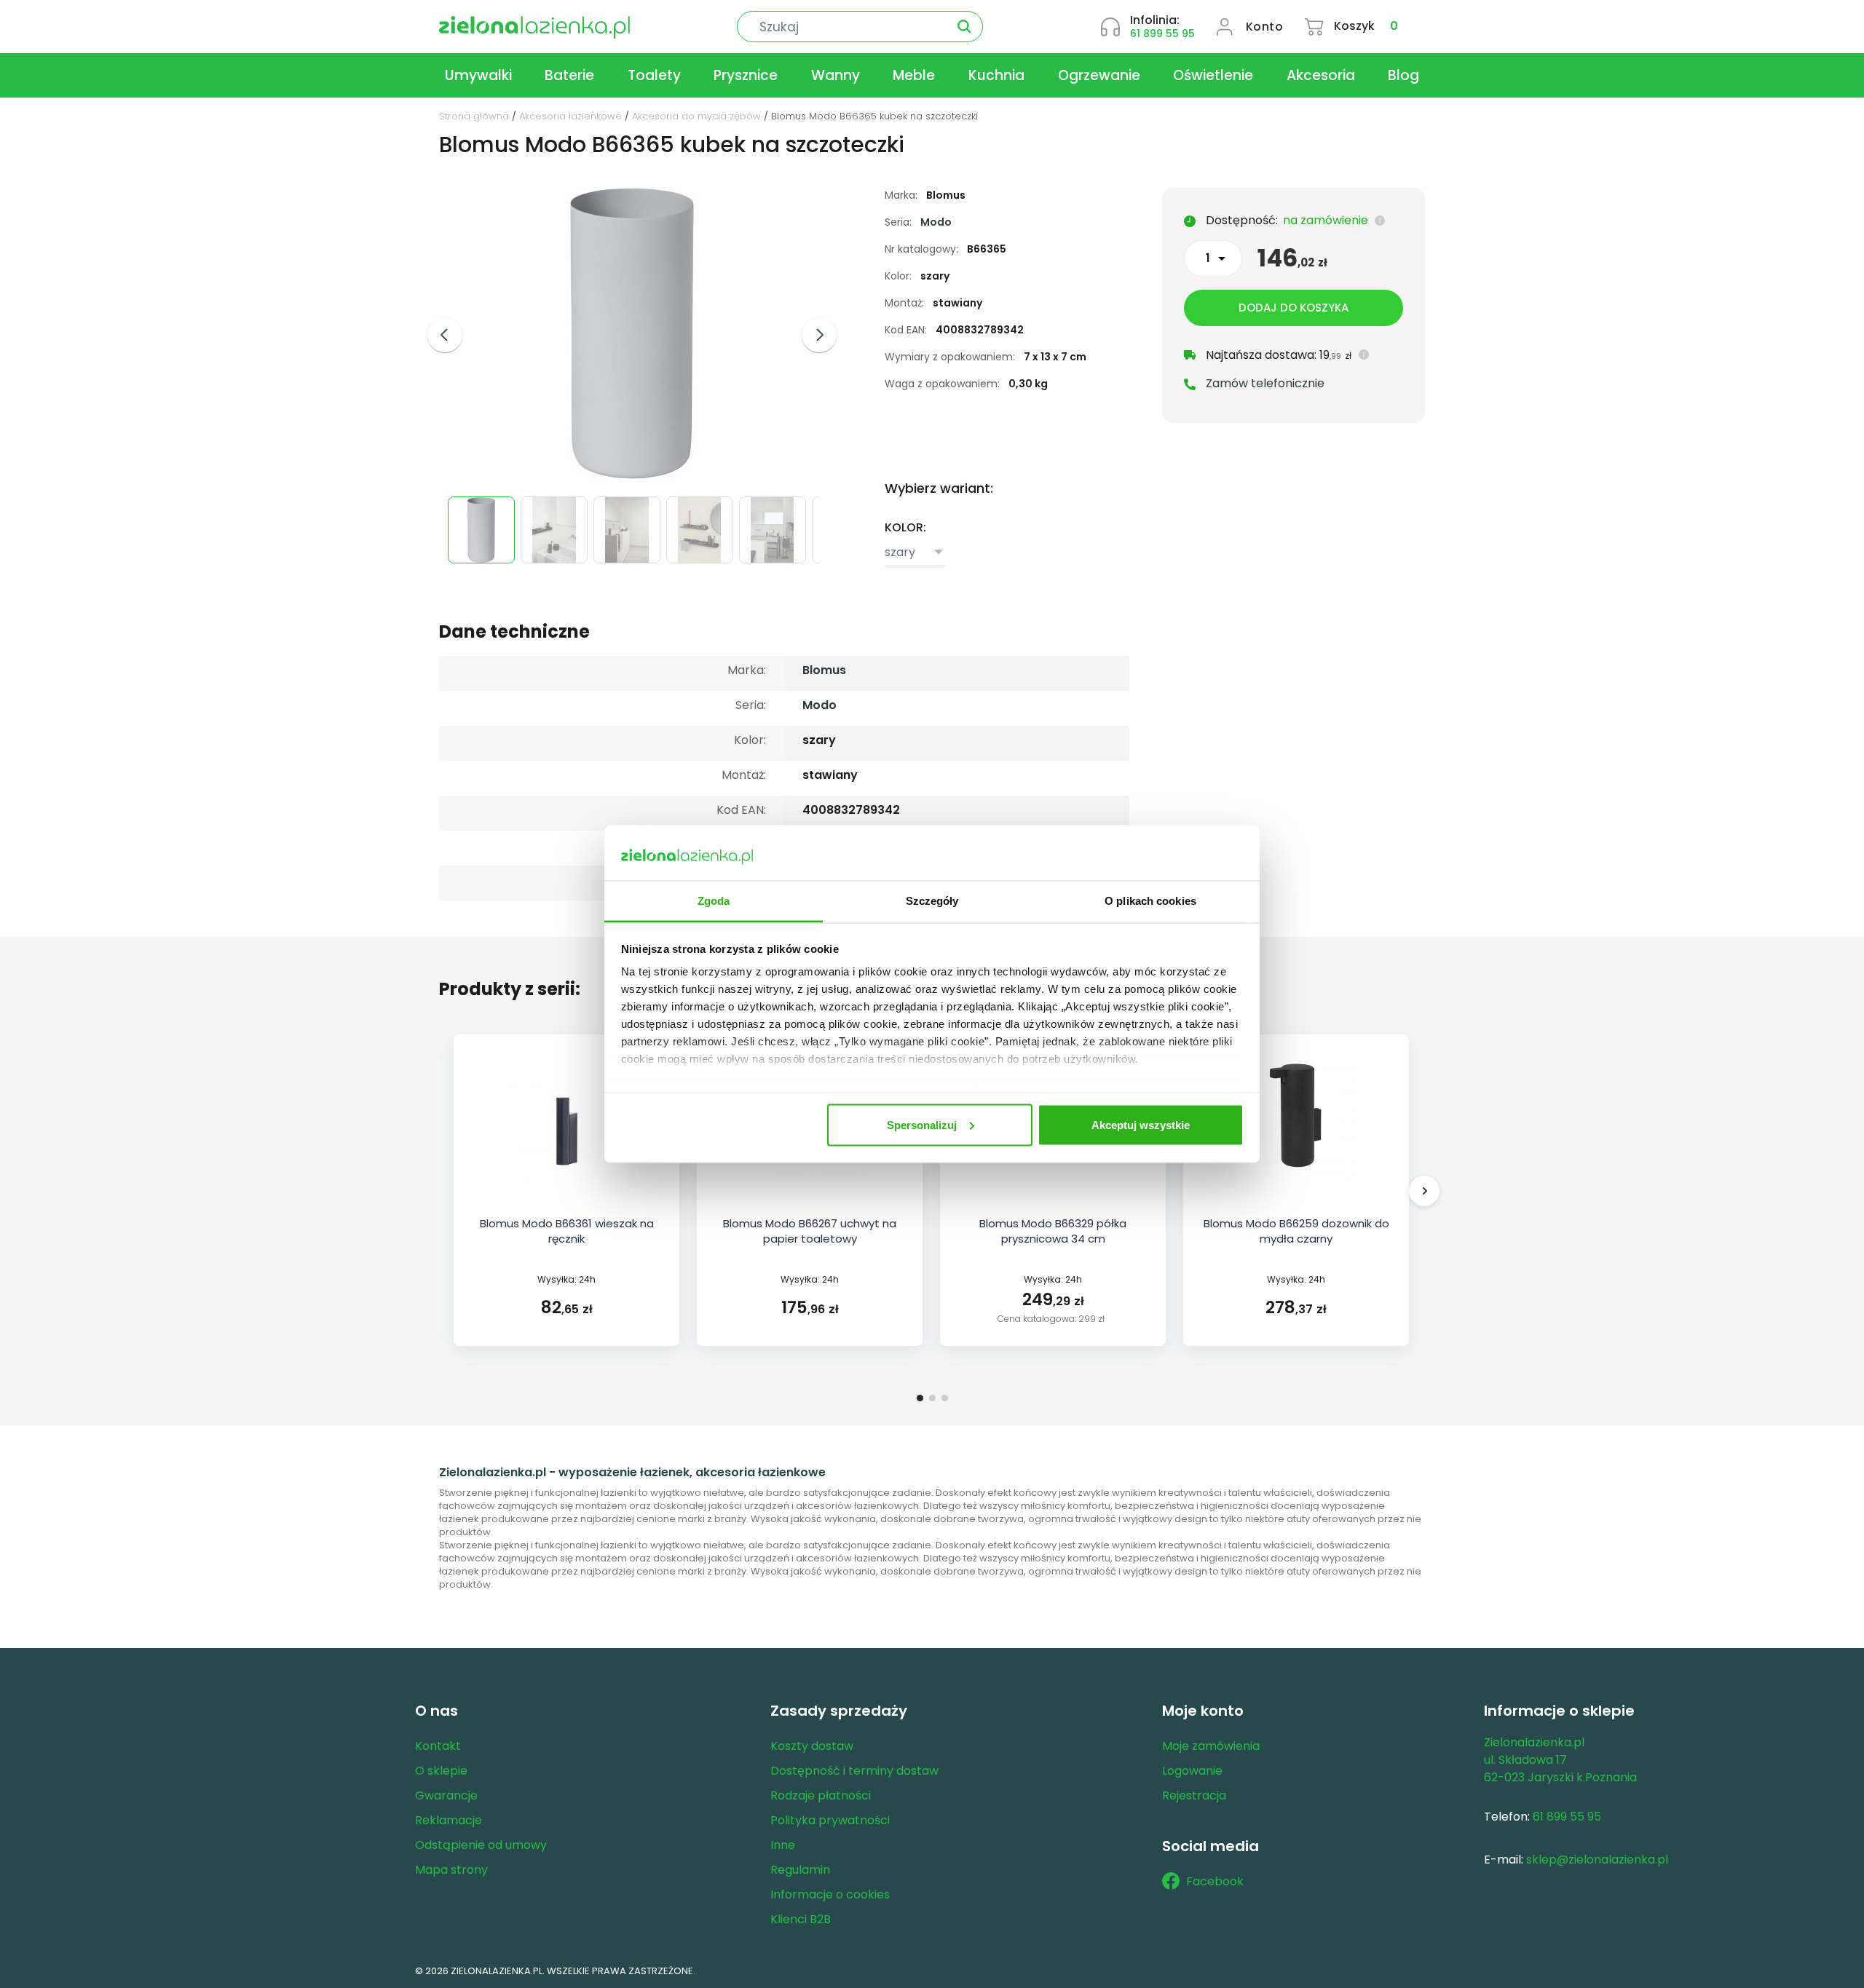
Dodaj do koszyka (1294, 308)
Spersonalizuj (922, 1124)
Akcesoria (1321, 75)
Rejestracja (1194, 1795)
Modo (936, 222)
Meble (914, 75)
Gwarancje (446, 1795)
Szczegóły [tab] (932, 901)
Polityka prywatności (830, 1820)
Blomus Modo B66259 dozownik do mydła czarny (1296, 1231)
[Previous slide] (445, 335)
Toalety (654, 75)
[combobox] (915, 553)
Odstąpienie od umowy (481, 1845)
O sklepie (441, 1771)
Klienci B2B (801, 1919)
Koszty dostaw (812, 1746)
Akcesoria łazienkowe (570, 116)
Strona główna (474, 116)
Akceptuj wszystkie (1141, 1124)
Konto (1265, 27)
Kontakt (438, 1746)
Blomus (824, 670)
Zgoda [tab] (714, 901)
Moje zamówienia (1211, 1746)
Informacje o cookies (830, 1894)
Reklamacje (449, 1820)
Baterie (569, 75)
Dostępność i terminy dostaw (854, 1771)
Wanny (836, 75)
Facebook (1215, 1881)
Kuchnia (996, 75)
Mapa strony (451, 1870)
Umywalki (478, 75)
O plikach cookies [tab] (1150, 901)
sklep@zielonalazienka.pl (1597, 1860)
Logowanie (1192, 1771)
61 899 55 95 (1162, 33)
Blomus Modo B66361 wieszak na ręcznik (567, 1231)
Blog (1403, 75)
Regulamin (800, 1870)
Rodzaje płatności (821, 1795)
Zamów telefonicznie (1265, 383)
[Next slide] (819, 335)
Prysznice (746, 75)
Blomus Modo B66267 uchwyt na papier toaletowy (810, 1231)
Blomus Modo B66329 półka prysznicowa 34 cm (1053, 1231)
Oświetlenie (1213, 75)
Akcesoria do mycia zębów (696, 116)
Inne (783, 1845)
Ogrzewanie (1099, 75)
